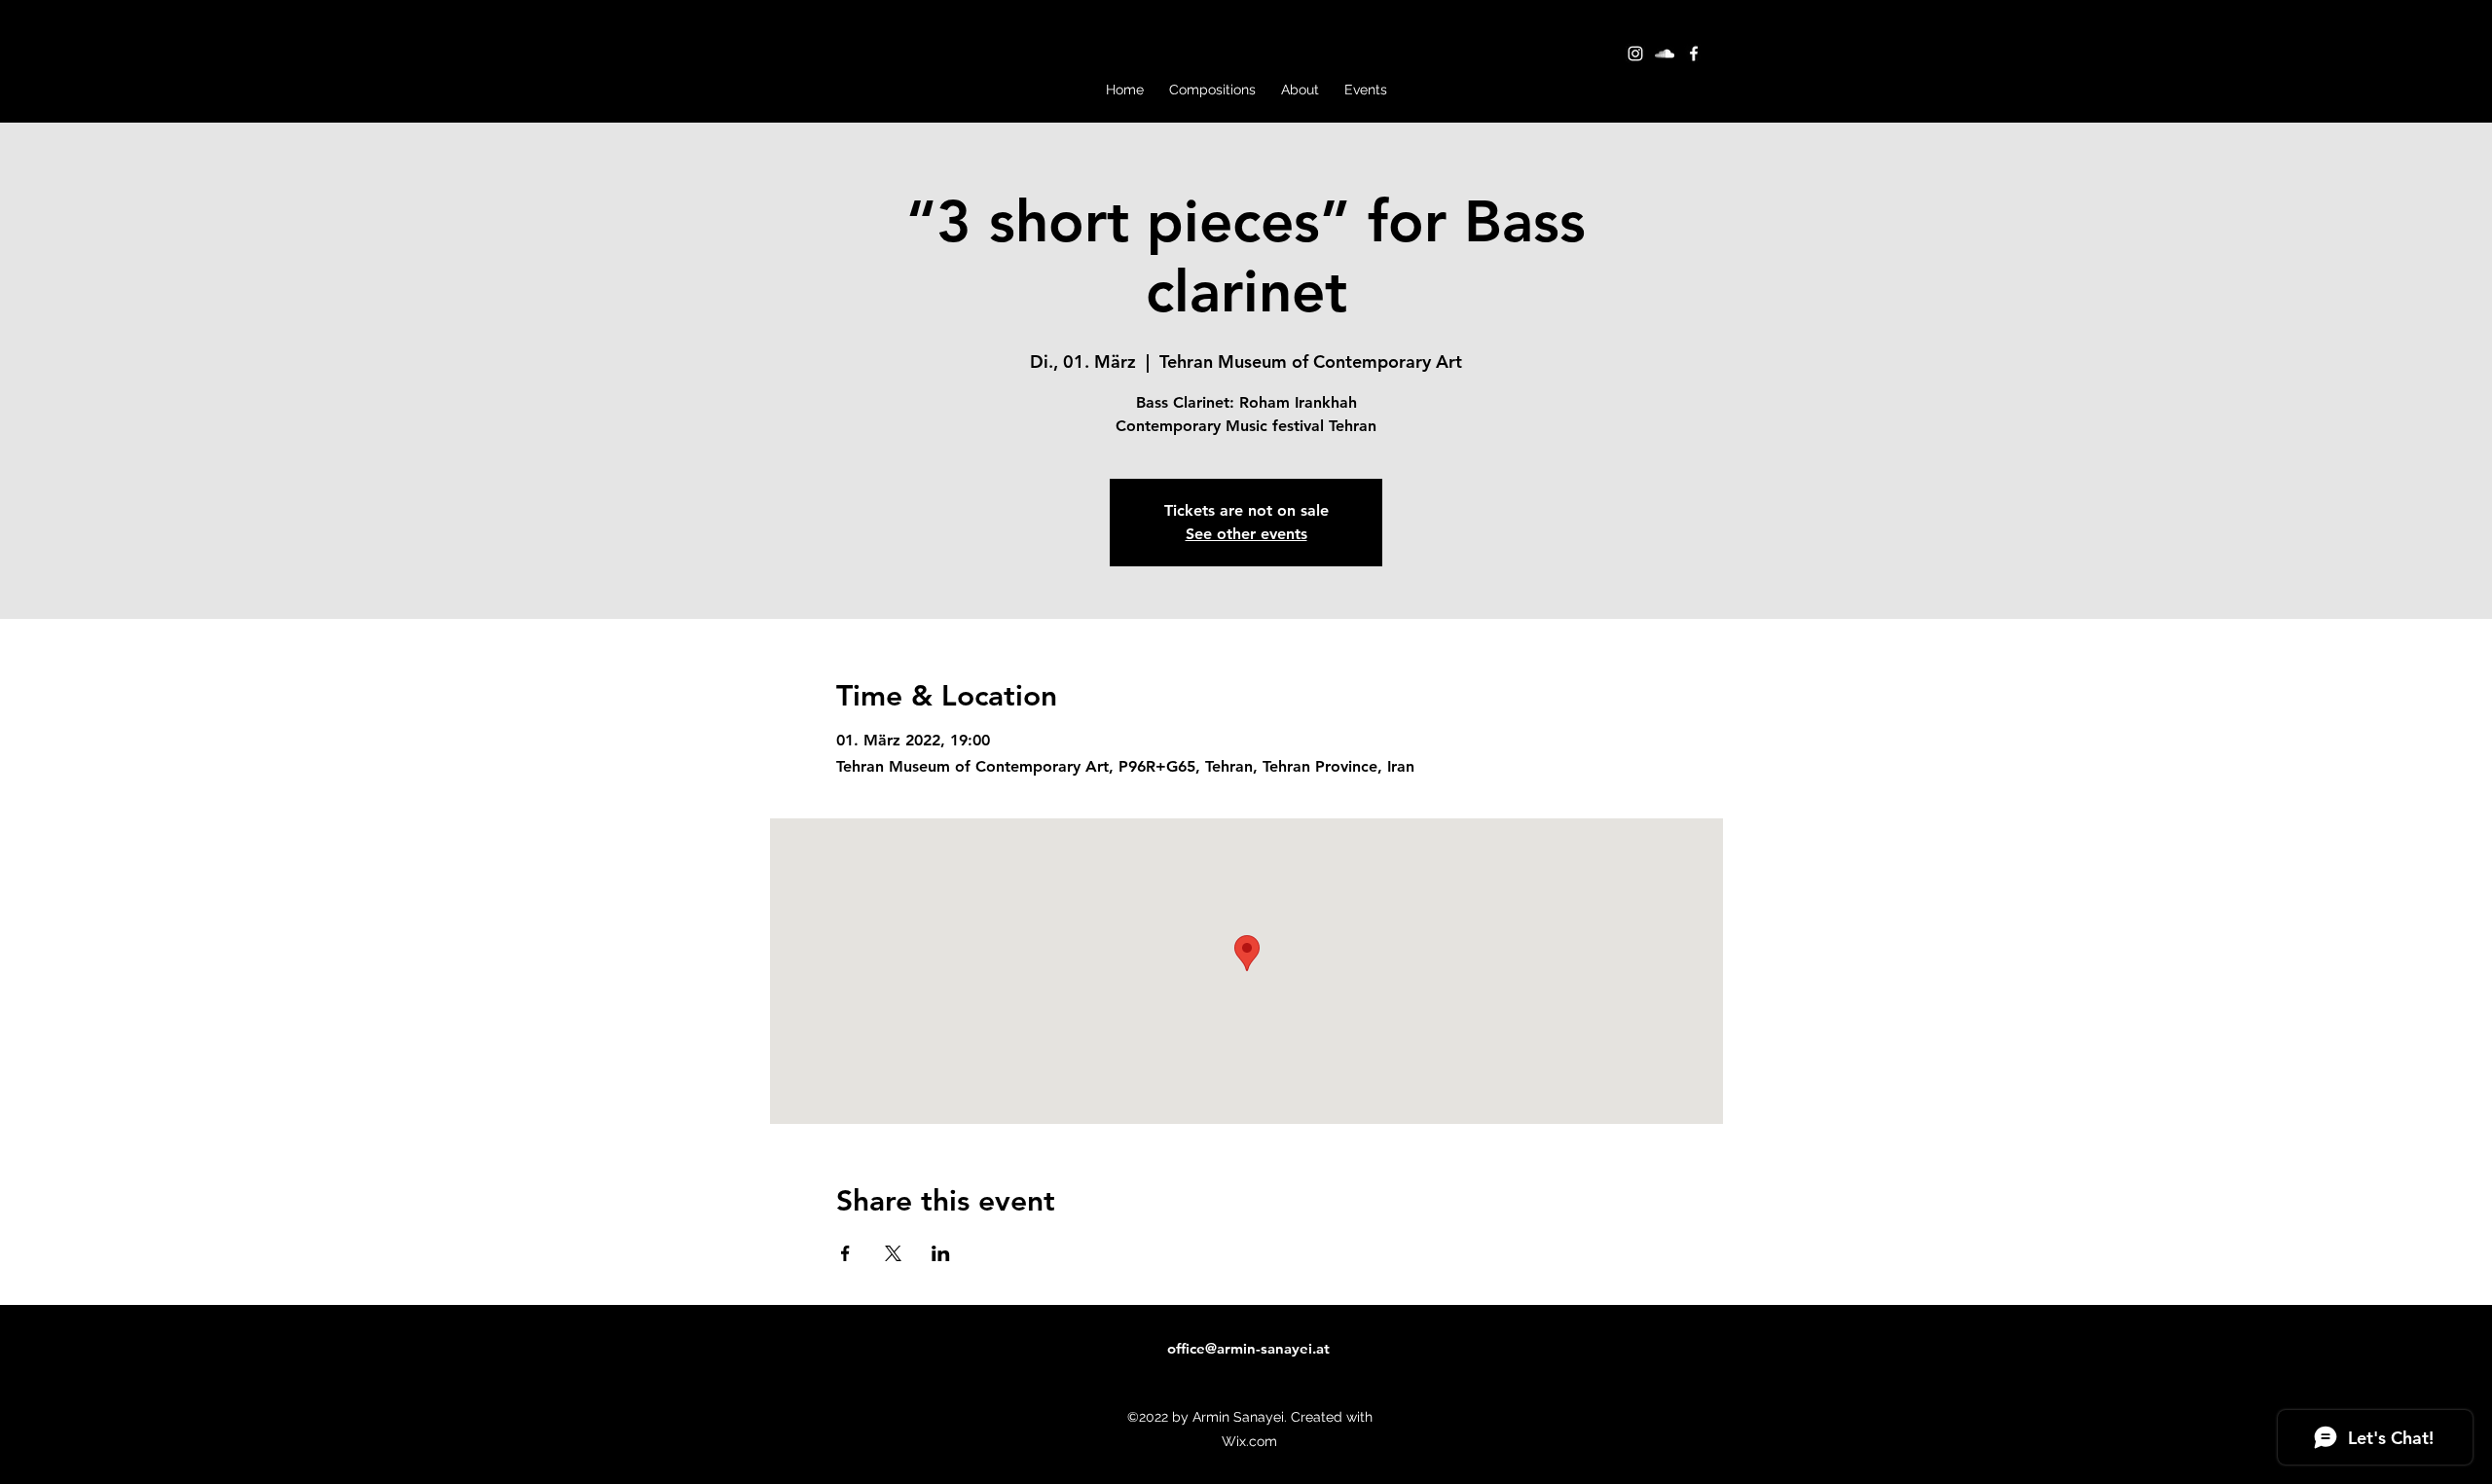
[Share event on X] (893, 1253)
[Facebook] (1694, 54)
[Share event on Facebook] (845, 1253)
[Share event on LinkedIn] (941, 1253)
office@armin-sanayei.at (1248, 1348)
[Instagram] (1635, 54)
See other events (1246, 534)
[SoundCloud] (1665, 54)
